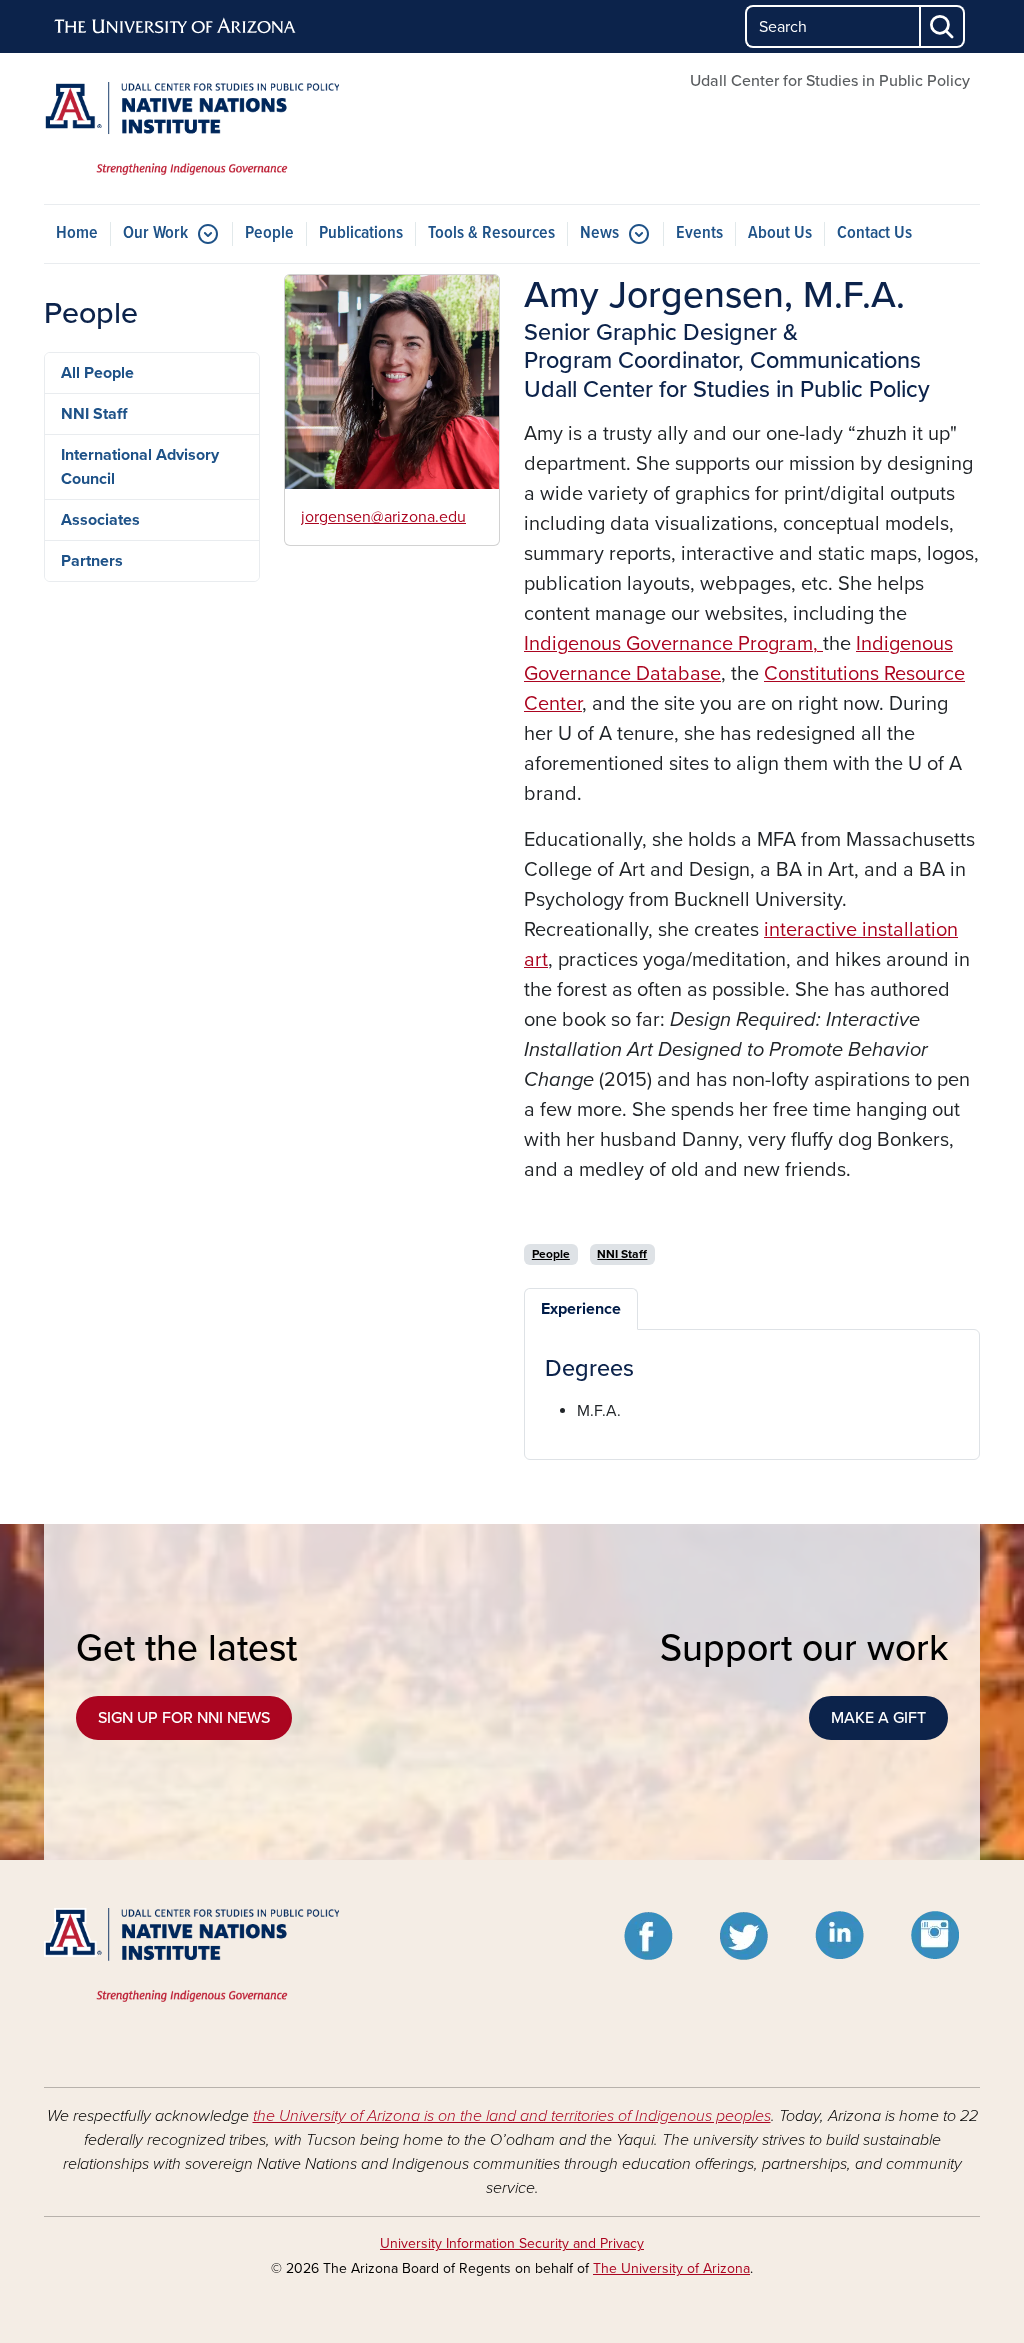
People (269, 233)
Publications (361, 233)
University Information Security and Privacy (512, 2243)
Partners (92, 561)
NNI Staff (94, 414)
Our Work (155, 233)
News (599, 233)
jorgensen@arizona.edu (383, 517)
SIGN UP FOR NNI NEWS (184, 1718)
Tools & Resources (491, 233)
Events (699, 233)
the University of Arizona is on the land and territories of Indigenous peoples (512, 2116)
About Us (780, 233)
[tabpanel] (752, 1389)
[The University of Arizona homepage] (176, 27)
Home (77, 233)
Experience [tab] (581, 1309)
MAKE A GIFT (878, 1718)
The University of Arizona (671, 2268)
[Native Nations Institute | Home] (192, 128)
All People (97, 373)
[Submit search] (943, 26)
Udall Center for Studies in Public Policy (830, 81)
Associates (100, 520)
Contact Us (874, 233)
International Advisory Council (140, 467)
